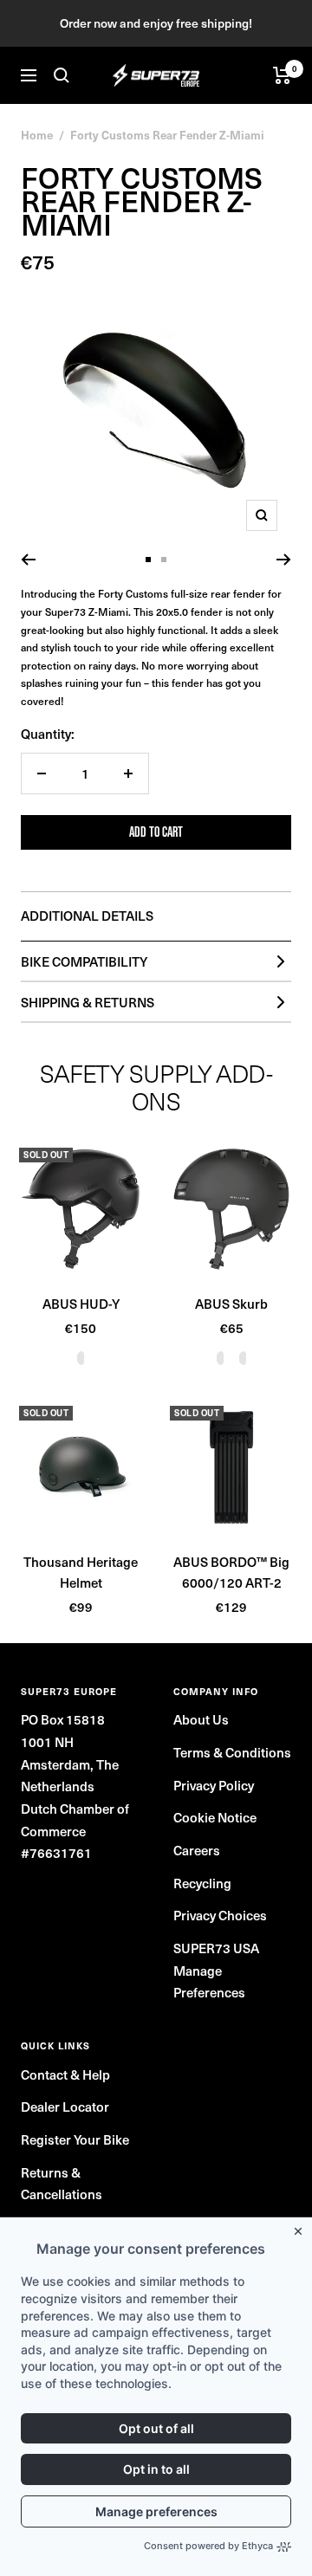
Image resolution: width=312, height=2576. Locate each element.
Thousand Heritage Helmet (81, 1572)
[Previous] (28, 560)
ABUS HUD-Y (81, 1304)
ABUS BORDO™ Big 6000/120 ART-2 (231, 1572)
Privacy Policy (214, 1785)
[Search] (62, 75)
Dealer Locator (65, 2107)
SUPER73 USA (216, 1948)
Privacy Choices (220, 1915)
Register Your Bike (75, 2139)
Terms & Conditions (232, 1752)
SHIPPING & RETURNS (88, 1002)
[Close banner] (302, 2228)
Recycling (202, 1883)
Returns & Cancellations (62, 2184)
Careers (197, 1850)
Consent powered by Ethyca (208, 2546)
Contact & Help (65, 2074)
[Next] (284, 560)
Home (37, 135)
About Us (201, 1719)
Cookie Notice (215, 1817)
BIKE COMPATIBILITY (84, 961)
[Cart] (282, 75)
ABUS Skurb (231, 1304)
